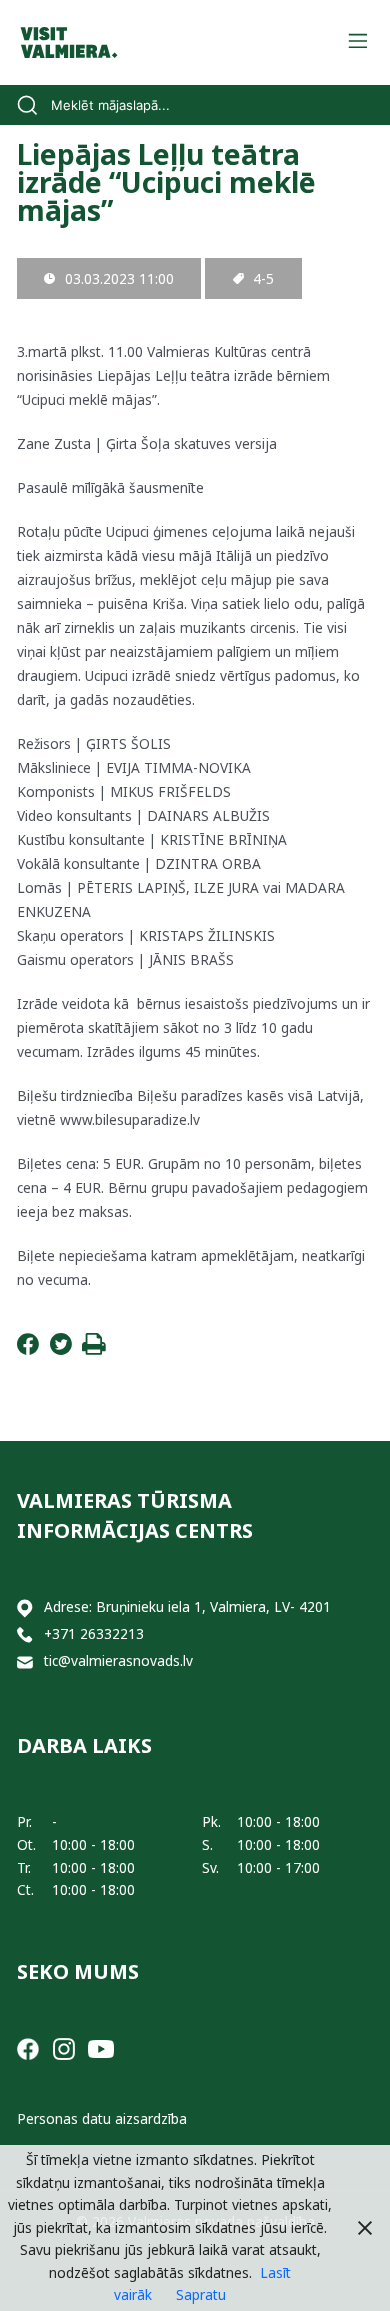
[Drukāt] (94, 1349)
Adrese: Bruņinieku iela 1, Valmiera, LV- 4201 (187, 1606)
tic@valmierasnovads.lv (118, 1660)
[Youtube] (101, 2047)
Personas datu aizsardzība (102, 2118)
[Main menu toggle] (357, 42)
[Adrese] (25, 1607)
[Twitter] (61, 1349)
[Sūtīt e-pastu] (25, 1661)
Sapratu (201, 2294)
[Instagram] (64, 2047)
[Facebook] (28, 1349)
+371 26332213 (94, 1633)
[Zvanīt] (25, 1634)
